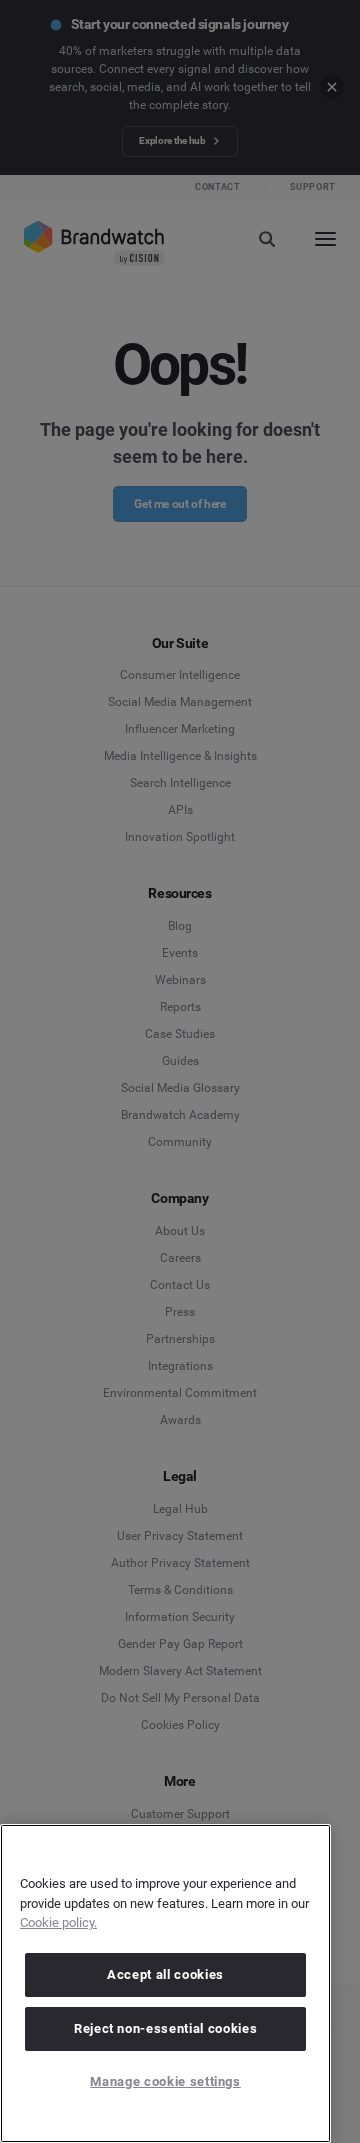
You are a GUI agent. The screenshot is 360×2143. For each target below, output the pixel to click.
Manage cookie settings (165, 2081)
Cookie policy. (58, 1922)
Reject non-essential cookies (165, 2028)
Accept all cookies (165, 1974)
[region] (165, 1983)
